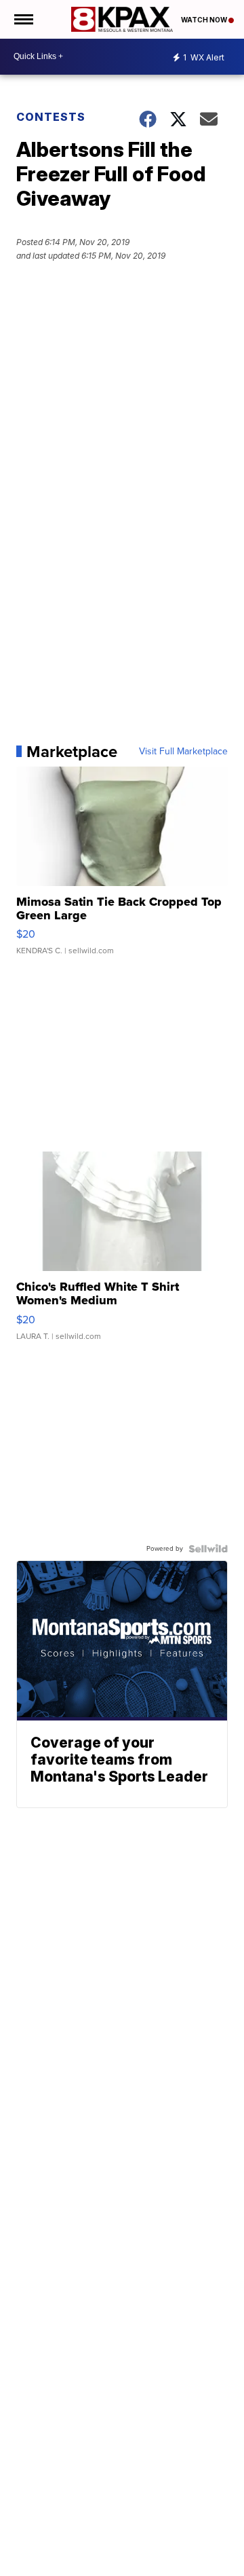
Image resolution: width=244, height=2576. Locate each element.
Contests (51, 117)
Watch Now (205, 20)
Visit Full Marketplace (183, 752)
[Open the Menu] (23, 19)
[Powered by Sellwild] (208, 1549)
